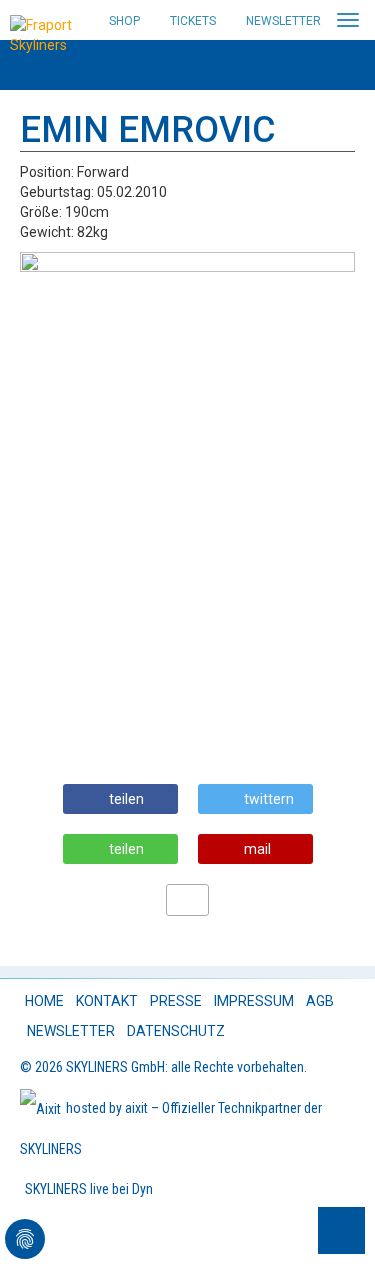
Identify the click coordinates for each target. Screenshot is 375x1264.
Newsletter (283, 21)
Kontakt (107, 1001)
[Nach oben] (341, 1230)
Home (44, 1001)
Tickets (193, 21)
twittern (269, 799)
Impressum (254, 1001)
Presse (176, 1001)
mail (257, 849)
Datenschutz (176, 1031)
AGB (320, 1001)
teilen (126, 799)
